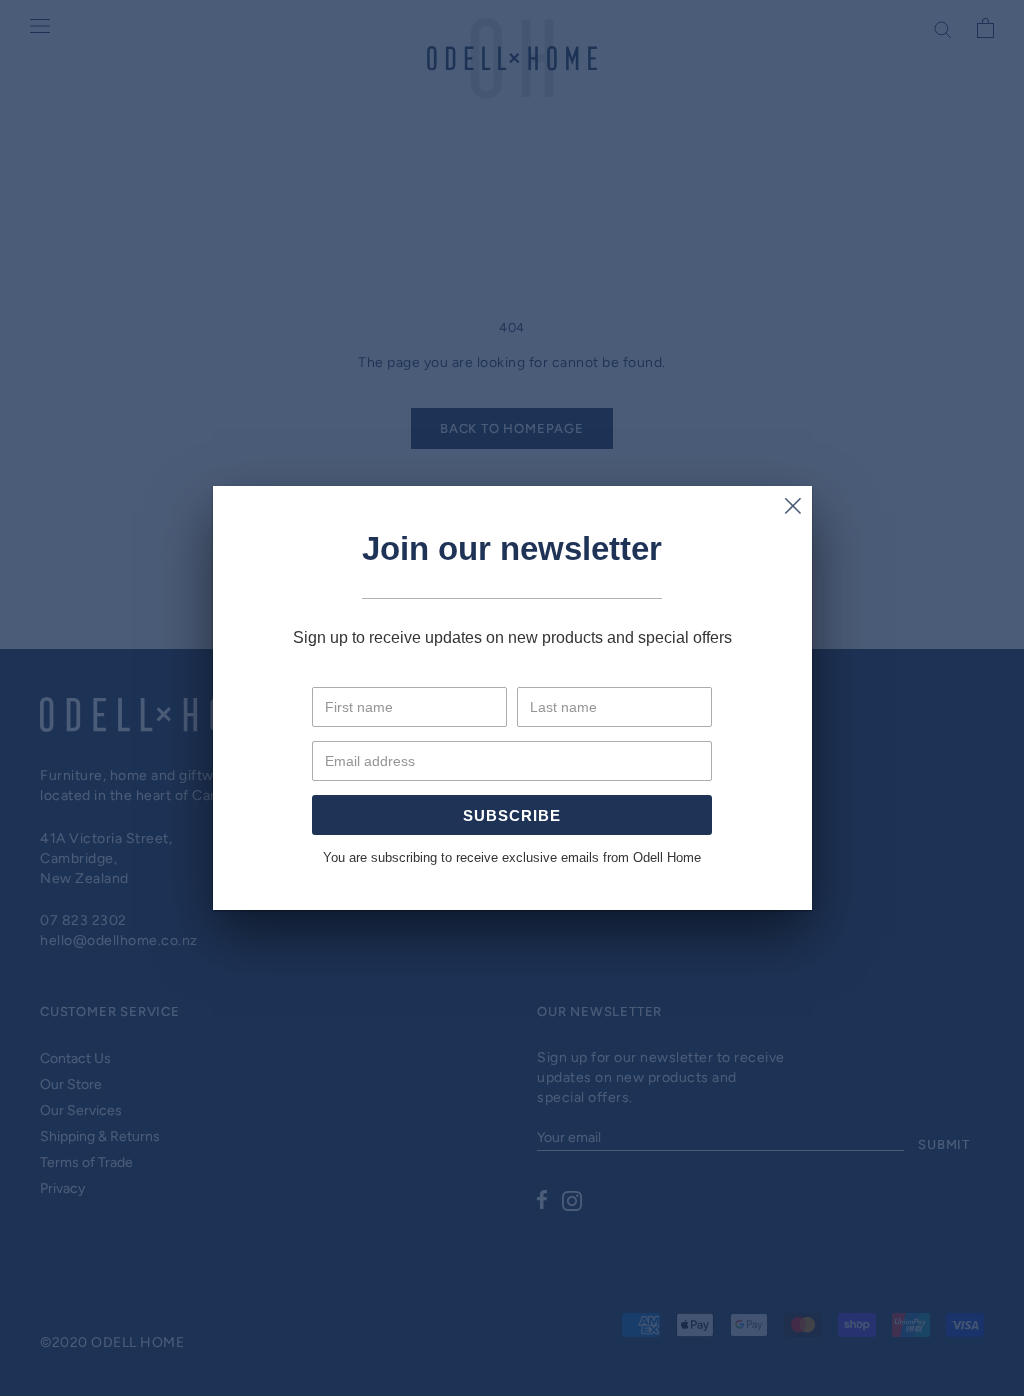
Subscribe (512, 815)
